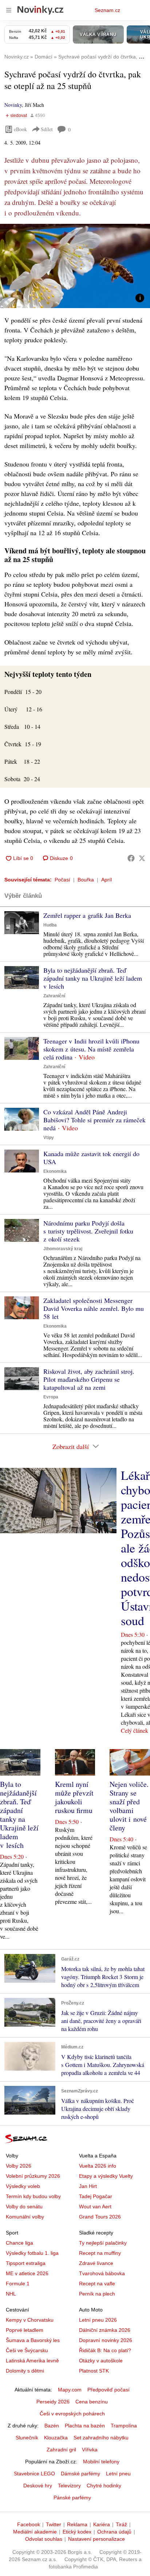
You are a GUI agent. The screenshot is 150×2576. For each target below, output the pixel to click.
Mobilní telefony (101, 2462)
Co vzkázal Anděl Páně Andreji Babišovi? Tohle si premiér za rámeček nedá (94, 1120)
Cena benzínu (92, 2402)
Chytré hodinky (104, 2486)
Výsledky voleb (23, 2186)
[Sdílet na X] (142, 858)
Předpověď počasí (108, 2390)
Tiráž (121, 2524)
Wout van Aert (95, 2206)
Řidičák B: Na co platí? (105, 2350)
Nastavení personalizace (96, 2539)
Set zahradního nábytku (101, 2438)
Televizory (69, 2486)
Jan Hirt (88, 2186)
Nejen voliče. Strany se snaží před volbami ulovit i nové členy (129, 1806)
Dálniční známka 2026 (105, 2330)
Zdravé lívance (96, 2263)
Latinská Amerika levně (32, 2361)
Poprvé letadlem (25, 2330)
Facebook (29, 2524)
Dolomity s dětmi (25, 2371)
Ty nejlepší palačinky (103, 2243)
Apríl (106, 880)
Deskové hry (38, 2486)
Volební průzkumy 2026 (33, 2176)
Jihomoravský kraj (63, 1249)
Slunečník (27, 2438)
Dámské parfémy (80, 2474)
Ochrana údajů (114, 2532)
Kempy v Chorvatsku (30, 2320)
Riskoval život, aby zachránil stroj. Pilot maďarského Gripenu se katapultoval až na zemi (89, 1379)
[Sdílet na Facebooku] (131, 858)
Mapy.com (70, 2390)
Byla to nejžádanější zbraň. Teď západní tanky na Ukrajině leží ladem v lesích (93, 978)
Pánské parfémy (72, 2498)
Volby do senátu (24, 2206)
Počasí (62, 880)
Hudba (50, 925)
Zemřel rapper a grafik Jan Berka (87, 915)
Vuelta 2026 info (98, 2166)
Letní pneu (118, 2474)
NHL (11, 2294)
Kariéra (102, 2524)
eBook (20, 129)
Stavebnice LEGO (34, 2474)
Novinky (13, 105)
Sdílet (47, 129)
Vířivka (90, 2450)
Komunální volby (25, 2217)
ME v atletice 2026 (27, 2273)
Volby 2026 (19, 2166)
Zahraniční (54, 996)
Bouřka (86, 880)
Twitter (54, 2524)
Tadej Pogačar (96, 2196)
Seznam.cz (107, 10)
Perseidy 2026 (53, 2402)
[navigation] (9, 10)
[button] (75, 266)
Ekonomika (55, 1171)
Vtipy (49, 1138)
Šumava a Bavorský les (33, 2340)
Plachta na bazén (85, 2426)
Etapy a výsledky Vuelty (106, 2176)
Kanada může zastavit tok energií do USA (91, 1158)
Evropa (51, 1397)
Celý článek (135, 1730)
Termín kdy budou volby (33, 2196)
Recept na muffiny (100, 2253)
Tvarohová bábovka (102, 2273)
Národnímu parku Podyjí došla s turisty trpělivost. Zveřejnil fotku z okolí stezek (88, 1231)
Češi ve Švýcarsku (27, 2350)
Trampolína (124, 2426)
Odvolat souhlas (44, 2539)
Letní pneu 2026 (98, 2320)
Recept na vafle (97, 2284)
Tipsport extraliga (26, 2263)
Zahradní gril (61, 2450)
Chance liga (19, 2243)
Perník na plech (97, 2294)
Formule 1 (18, 2284)
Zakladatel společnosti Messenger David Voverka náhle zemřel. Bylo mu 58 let (94, 1308)
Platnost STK (94, 2371)
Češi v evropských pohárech (72, 2414)
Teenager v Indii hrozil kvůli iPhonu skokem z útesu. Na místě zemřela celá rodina (91, 1049)
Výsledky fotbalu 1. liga (32, 2253)
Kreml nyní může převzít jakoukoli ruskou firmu (74, 1797)
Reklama (77, 2524)
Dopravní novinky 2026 (106, 2340)
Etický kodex (77, 2532)
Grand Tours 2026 (100, 2217)
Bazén (52, 2426)
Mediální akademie (35, 2532)
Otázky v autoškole (101, 2361)
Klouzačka (56, 2438)
